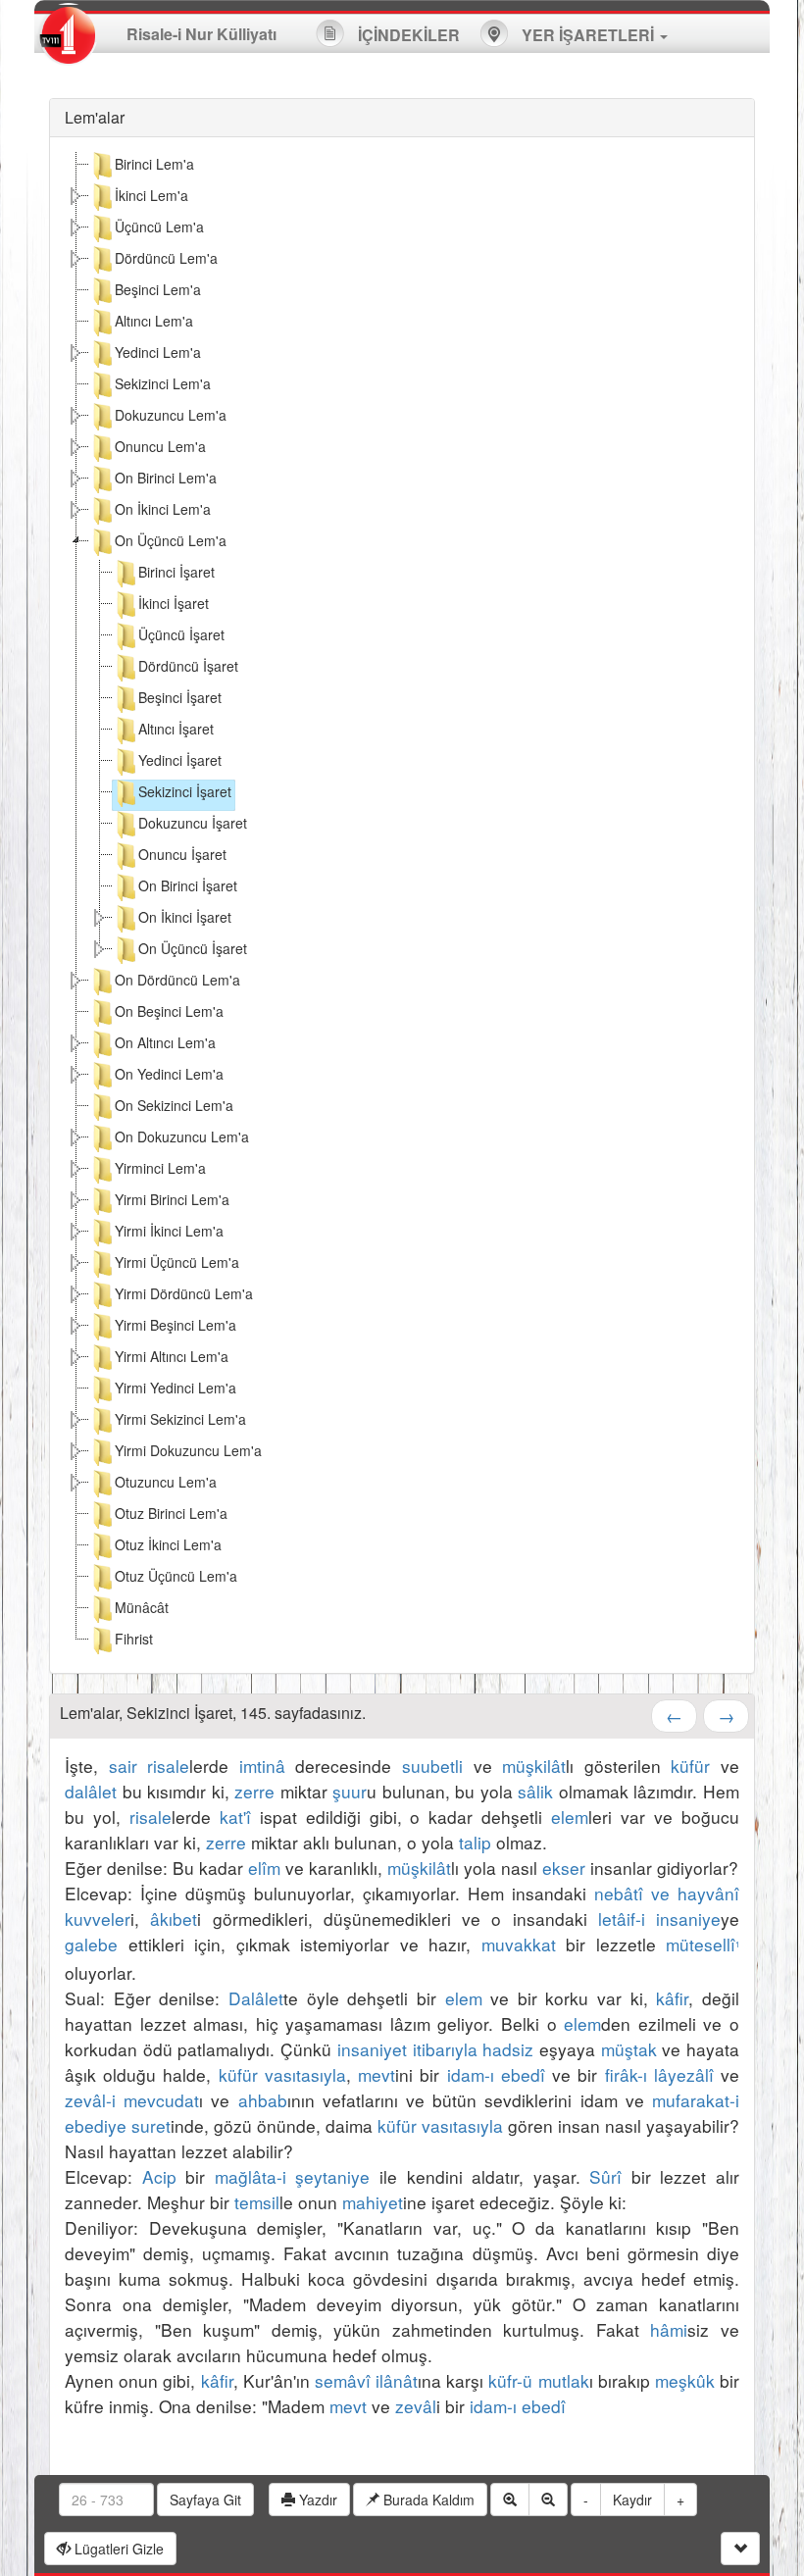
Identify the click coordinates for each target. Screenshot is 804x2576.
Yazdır (316, 2500)
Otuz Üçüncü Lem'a (176, 1576)
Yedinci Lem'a (158, 352)
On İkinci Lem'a (163, 509)
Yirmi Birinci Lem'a (172, 1199)
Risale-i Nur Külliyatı (201, 34)
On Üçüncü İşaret (193, 948)
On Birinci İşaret (188, 885)
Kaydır (632, 2500)
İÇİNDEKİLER (407, 35)
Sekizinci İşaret (185, 791)
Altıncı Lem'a (154, 321)
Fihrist (134, 1639)
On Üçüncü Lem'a (171, 540)
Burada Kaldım (427, 2500)
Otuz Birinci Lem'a (171, 1513)
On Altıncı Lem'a (165, 1042)
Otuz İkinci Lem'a (168, 1544)
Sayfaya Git (205, 2500)
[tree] (402, 905)
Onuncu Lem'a (160, 446)
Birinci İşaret (176, 572)
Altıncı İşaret (176, 729)
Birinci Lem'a (154, 164)
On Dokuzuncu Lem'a (182, 1136)
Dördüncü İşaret (188, 666)
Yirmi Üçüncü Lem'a (177, 1262)
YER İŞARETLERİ (588, 35)
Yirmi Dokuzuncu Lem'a (188, 1450)
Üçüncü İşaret (181, 634)
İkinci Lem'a (151, 195)
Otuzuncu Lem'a (166, 1482)
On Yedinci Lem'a (169, 1074)
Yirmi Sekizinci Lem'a (180, 1419)
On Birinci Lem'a (166, 478)
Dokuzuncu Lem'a (171, 415)
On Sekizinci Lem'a (174, 1105)
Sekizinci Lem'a (163, 383)
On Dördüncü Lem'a (177, 980)
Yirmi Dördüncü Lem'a (184, 1293)
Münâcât (142, 1607)
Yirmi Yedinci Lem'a (176, 1388)
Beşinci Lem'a (158, 289)
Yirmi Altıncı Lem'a (172, 1356)
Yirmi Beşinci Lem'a (176, 1325)
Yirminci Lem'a (160, 1168)
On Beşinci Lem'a (169, 1011)
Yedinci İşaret (180, 760)
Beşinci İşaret (180, 697)
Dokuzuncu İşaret (193, 823)
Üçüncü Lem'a (159, 227)
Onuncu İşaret (182, 854)
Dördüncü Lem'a (166, 258)
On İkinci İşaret (185, 917)
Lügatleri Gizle (117, 2549)
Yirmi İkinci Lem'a (169, 1231)
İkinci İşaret (174, 603)
